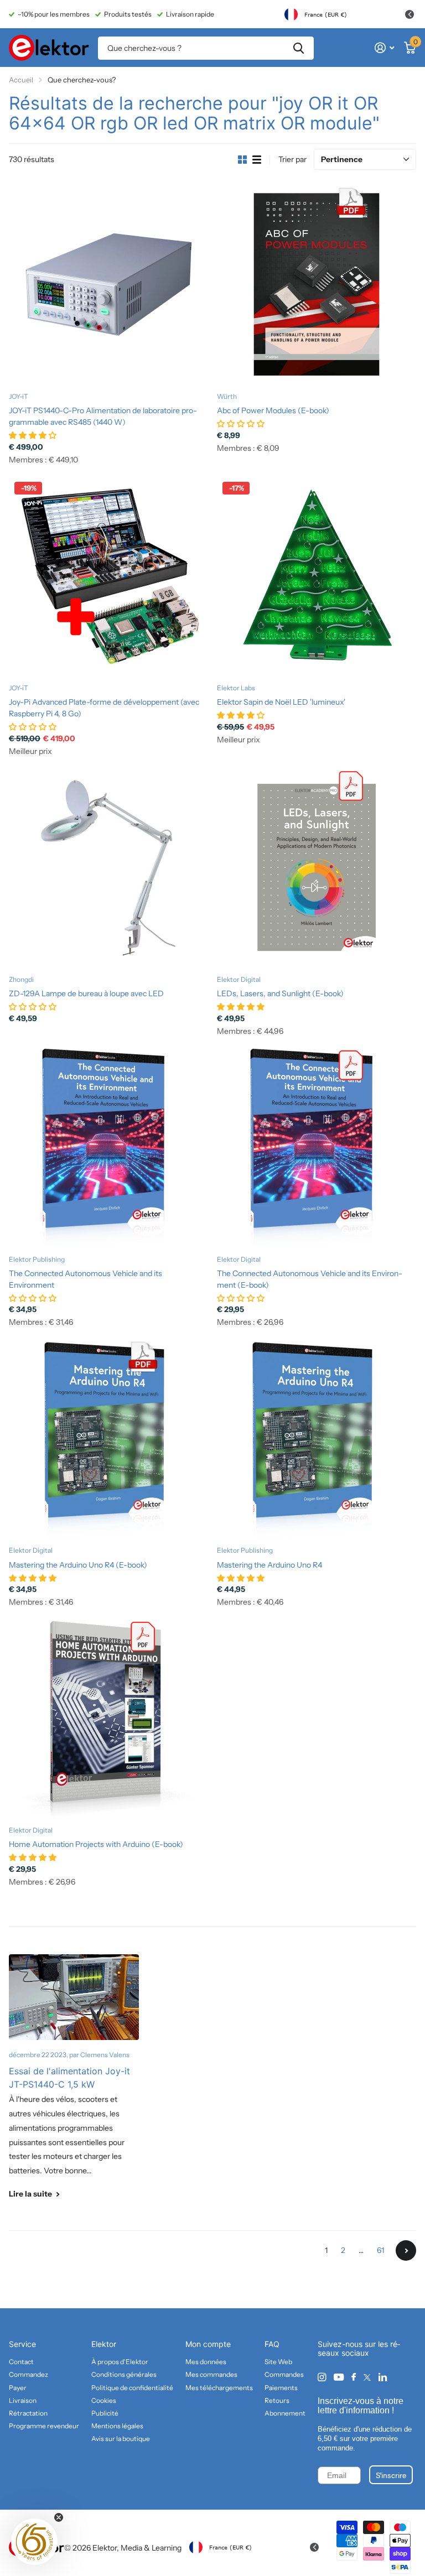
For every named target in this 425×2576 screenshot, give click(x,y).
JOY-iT (19, 396)
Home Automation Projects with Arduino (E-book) (96, 1844)
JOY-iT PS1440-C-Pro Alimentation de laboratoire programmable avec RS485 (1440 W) (103, 416)
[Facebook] (354, 2377)
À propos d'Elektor (120, 2362)
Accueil (21, 80)
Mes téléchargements (219, 2388)
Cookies (104, 2400)
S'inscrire (391, 2475)
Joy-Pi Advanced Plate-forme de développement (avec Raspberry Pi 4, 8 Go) (104, 708)
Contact (21, 2362)
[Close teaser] (59, 2517)
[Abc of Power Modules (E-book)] (317, 284)
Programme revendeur (44, 2426)
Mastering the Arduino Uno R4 (269, 1565)
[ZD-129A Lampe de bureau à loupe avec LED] (108, 867)
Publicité (105, 2413)
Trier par (292, 159)
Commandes (284, 2374)
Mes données (206, 2362)
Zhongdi (21, 979)
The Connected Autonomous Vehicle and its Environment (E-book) (310, 1279)
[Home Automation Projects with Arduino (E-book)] (108, 1718)
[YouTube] (339, 2378)
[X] (367, 2377)
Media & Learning (151, 2548)
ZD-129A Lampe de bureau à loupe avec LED (86, 993)
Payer (18, 2388)
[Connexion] (384, 48)
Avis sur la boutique (121, 2439)
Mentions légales (117, 2426)
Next (406, 2250)
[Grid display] (242, 160)
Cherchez (299, 48)
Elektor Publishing (37, 1259)
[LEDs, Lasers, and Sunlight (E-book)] (317, 867)
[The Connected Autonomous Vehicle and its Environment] (108, 1147)
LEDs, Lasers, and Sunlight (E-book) (280, 993)
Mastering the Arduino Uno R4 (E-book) (78, 1565)
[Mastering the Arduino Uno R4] (317, 1438)
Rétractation (28, 2413)
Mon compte (208, 2344)
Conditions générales (124, 2374)
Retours (277, 2400)
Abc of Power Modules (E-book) (273, 410)
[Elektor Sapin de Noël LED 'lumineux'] (317, 576)
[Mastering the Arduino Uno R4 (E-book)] (108, 1438)
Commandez (28, 2374)
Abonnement (285, 2413)
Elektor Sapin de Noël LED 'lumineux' (281, 702)
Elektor (104, 2344)
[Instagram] (322, 2377)
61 (380, 2250)
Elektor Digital (239, 979)
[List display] (257, 160)
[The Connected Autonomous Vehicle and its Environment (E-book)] (317, 1147)
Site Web (278, 2362)
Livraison (23, 2400)
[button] (34, 2542)
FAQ (272, 2344)
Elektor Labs (236, 688)
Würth (227, 396)
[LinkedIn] (383, 2377)
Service (22, 2344)
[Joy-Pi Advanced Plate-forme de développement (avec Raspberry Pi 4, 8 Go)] (108, 576)
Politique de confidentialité (132, 2388)
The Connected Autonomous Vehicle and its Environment (85, 1279)
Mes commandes (211, 2374)
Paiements (281, 2388)
